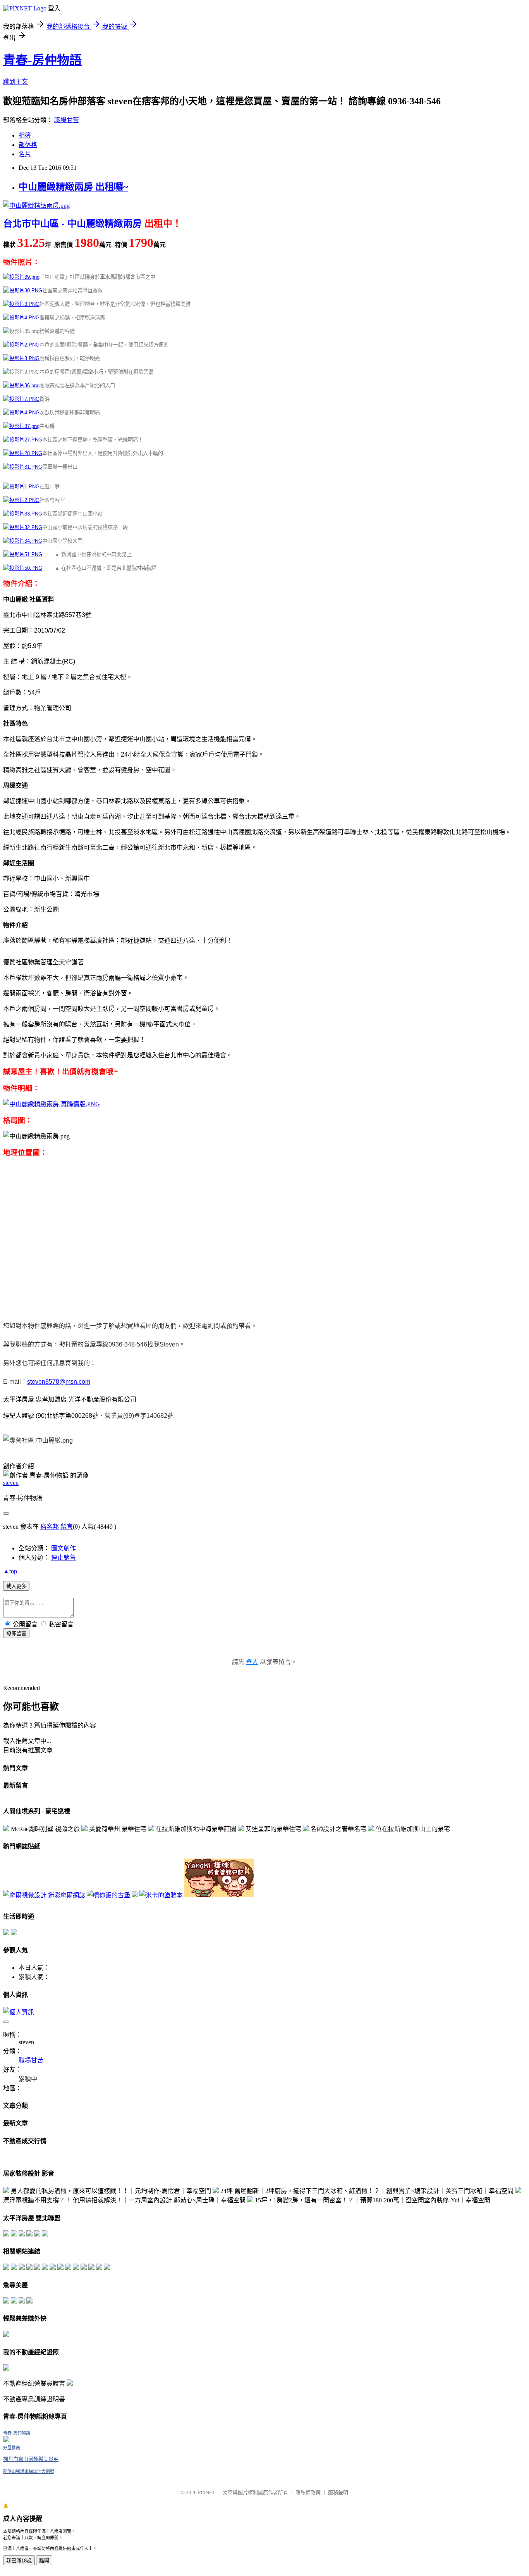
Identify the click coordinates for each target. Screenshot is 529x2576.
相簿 (25, 135)
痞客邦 (50, 1527)
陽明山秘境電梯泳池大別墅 (29, 2471)
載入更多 (16, 1586)
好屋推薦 (12, 2448)
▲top (10, 1571)
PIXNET (207, 2492)
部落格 (28, 145)
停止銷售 (64, 1558)
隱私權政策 (308, 2492)
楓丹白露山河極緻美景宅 (31, 2459)
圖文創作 (64, 1548)
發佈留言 (16, 1634)
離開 (44, 2561)
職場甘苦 (67, 120)
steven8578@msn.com (59, 1382)
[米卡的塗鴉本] (161, 1895)
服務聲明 (338, 2492)
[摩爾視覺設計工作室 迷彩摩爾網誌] (44, 1895)
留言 (67, 1527)
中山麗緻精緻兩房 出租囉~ (73, 187)
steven (11, 1483)
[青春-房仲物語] (6, 2440)
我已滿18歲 (19, 2561)
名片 (25, 154)
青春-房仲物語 (42, 60)
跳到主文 (15, 82)
